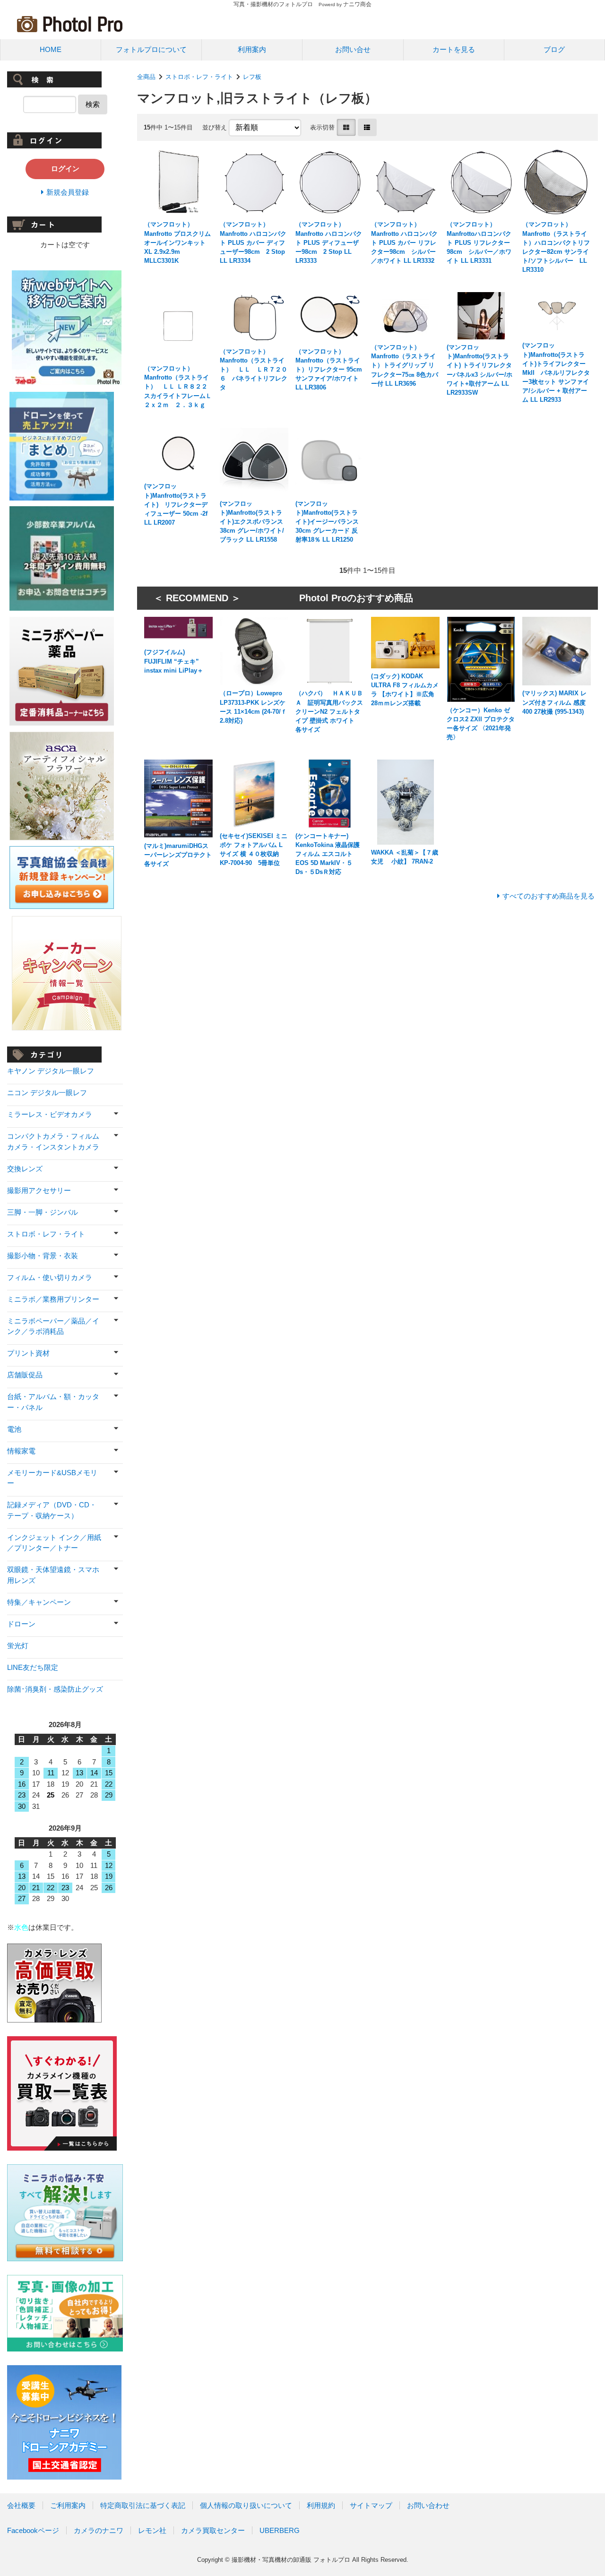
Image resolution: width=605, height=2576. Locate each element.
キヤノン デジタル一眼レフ (51, 1071)
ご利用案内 (68, 2505)
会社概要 (21, 2505)
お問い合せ (353, 49)
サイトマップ (371, 2505)
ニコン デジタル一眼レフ (47, 1093)
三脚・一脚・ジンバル (43, 1212)
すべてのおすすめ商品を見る (549, 896)
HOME (51, 49)
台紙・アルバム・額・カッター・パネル (53, 1402)
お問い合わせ (428, 2505)
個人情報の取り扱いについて (246, 2505)
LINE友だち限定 (33, 1667)
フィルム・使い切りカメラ (50, 1277)
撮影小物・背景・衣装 (43, 1256)
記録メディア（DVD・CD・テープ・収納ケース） (52, 1510)
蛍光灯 (18, 1646)
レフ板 (252, 77)
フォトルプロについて (151, 49)
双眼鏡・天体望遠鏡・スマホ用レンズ (53, 1575)
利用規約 (321, 2505)
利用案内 (252, 49)
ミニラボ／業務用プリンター (53, 1299)
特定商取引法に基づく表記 (143, 2505)
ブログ (554, 49)
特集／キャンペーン (39, 1602)
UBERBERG (280, 2530)
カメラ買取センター (213, 2530)
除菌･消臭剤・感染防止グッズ (55, 1689)
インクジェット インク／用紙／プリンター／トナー (54, 1543)
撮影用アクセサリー (39, 1190)
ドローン (21, 1624)
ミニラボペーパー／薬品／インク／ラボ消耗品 (53, 1326)
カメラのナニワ (99, 2530)
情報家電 (21, 1451)
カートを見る (454, 49)
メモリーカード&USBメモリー (52, 1478)
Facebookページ (33, 2530)
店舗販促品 (25, 1375)
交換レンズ (25, 1169)
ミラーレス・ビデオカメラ (50, 1114)
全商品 (146, 77)
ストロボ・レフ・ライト (199, 77)
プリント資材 (28, 1353)
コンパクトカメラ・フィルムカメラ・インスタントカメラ (53, 1141)
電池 (14, 1429)
